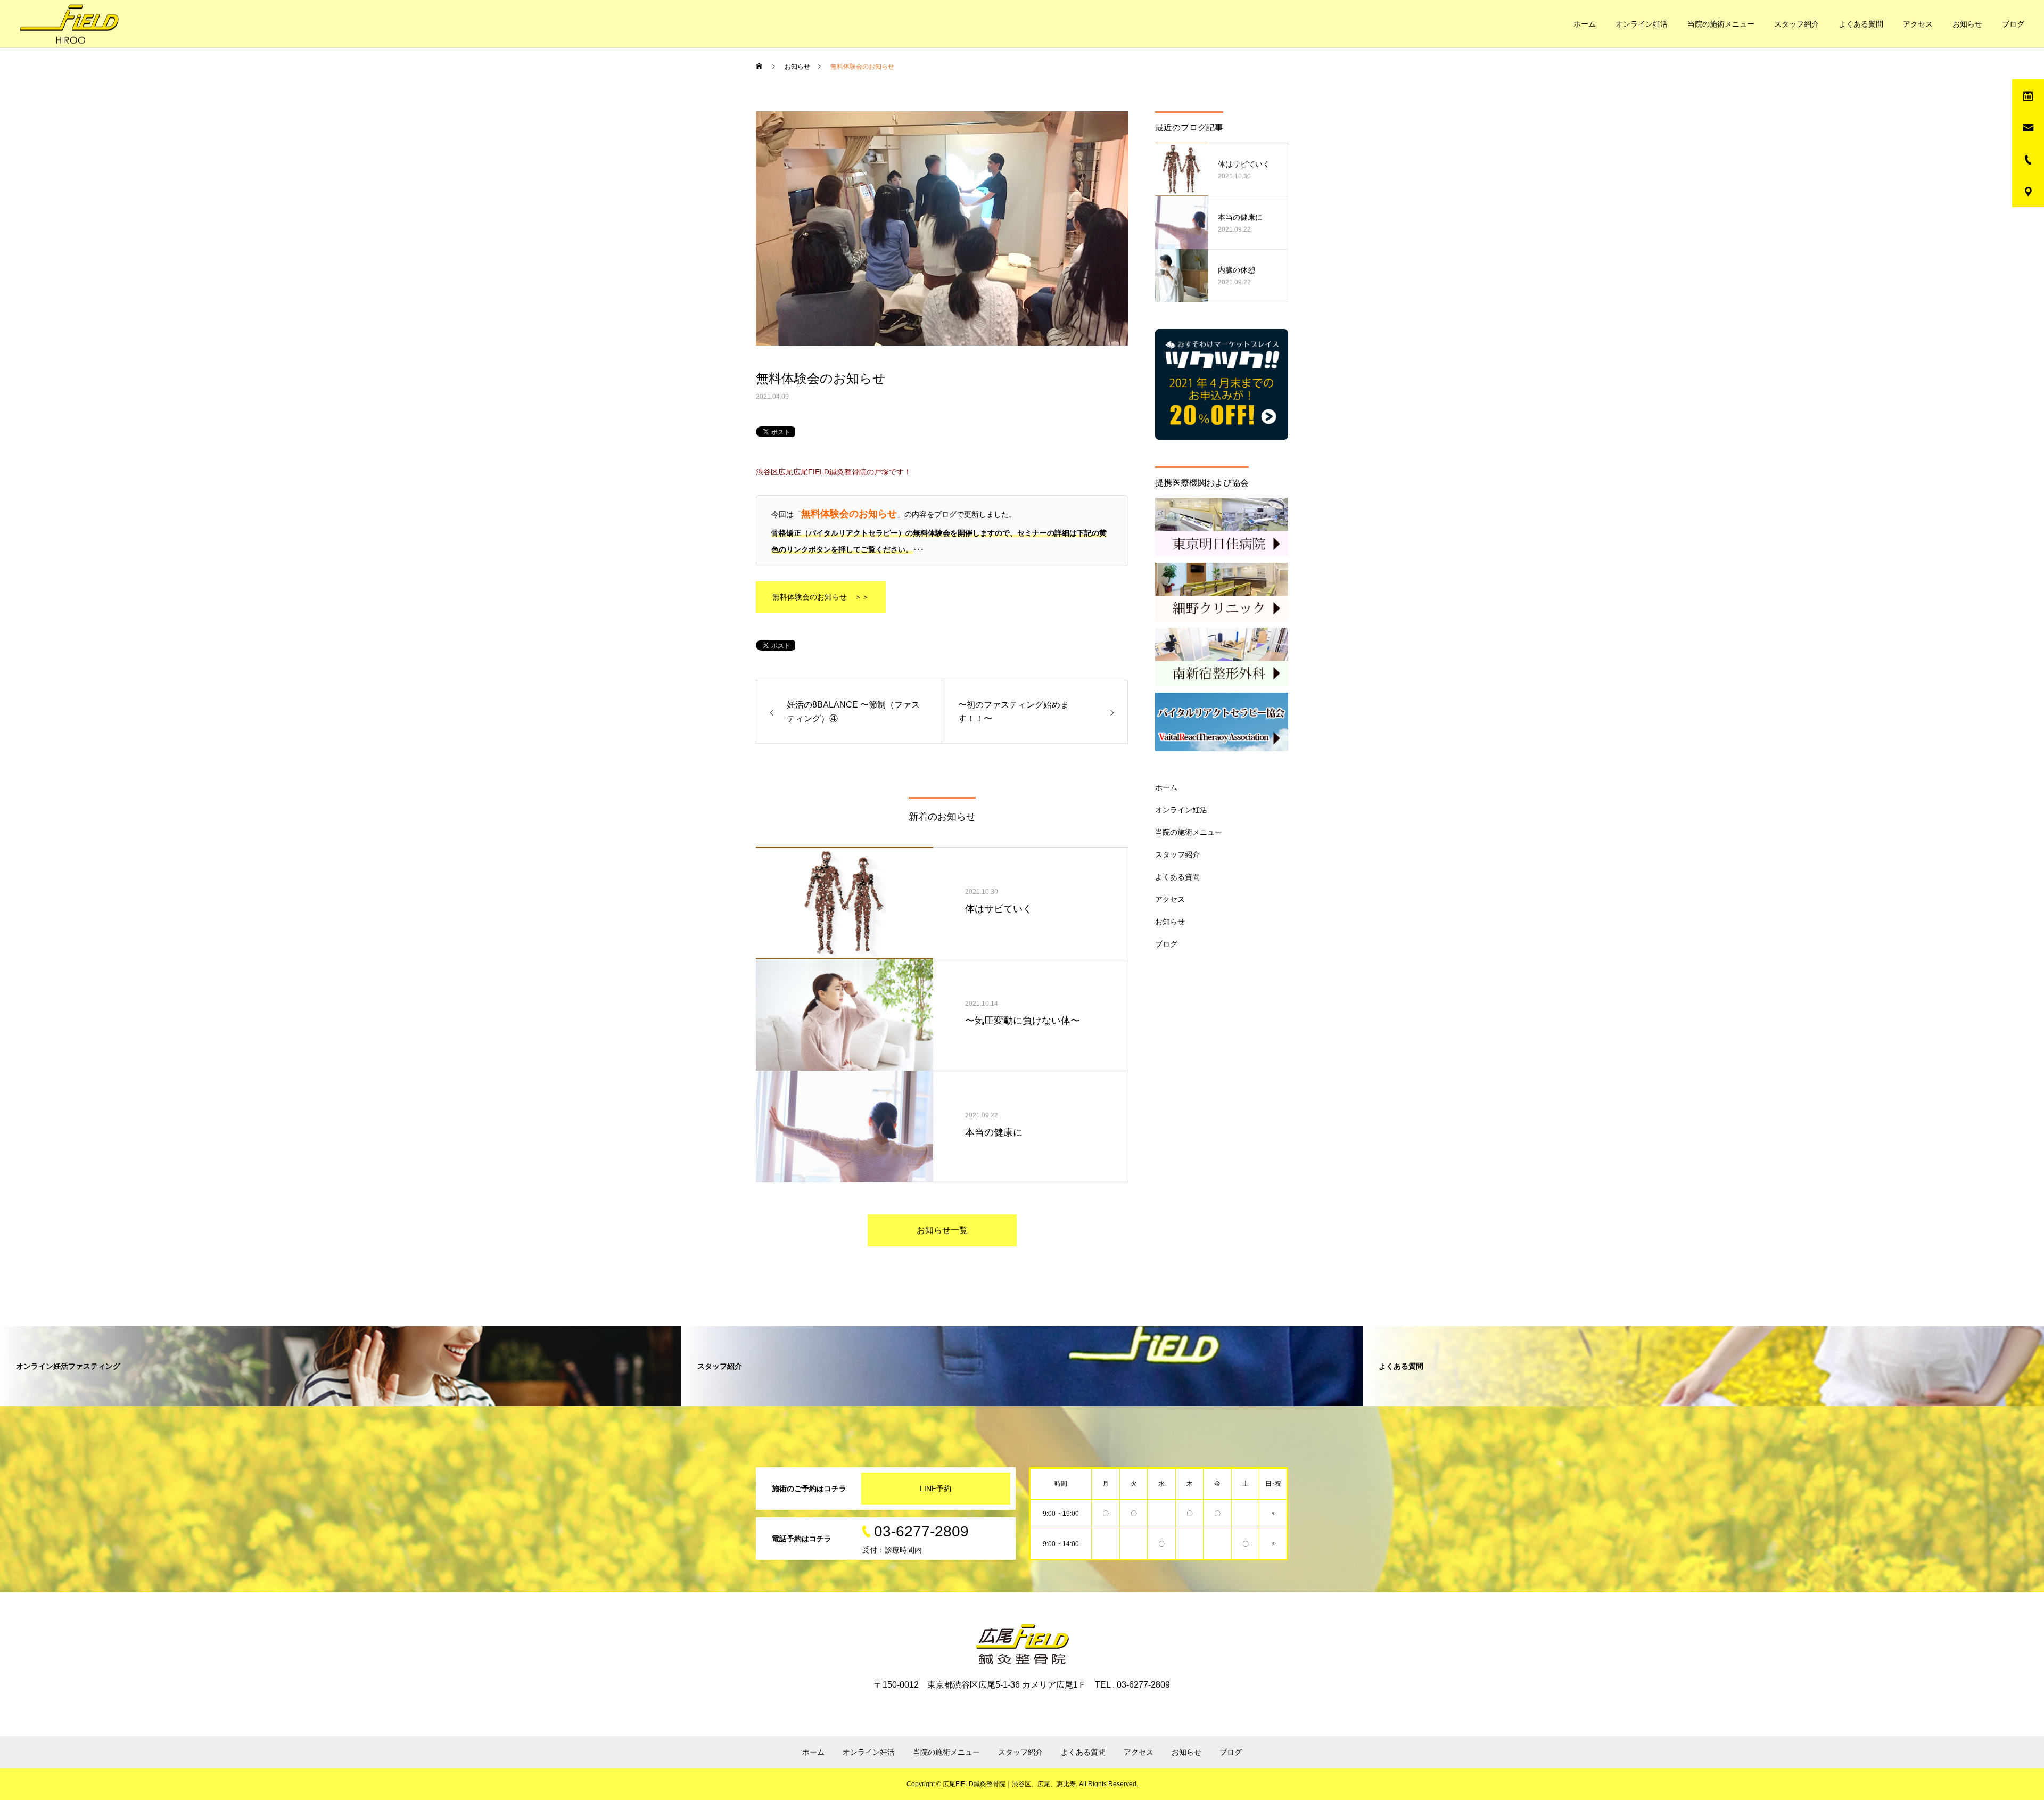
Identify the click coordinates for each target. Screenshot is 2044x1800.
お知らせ (1967, 24)
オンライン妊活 (1642, 24)
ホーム (1585, 24)
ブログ (2013, 24)
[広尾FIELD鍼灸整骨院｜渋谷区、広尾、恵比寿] (69, 24)
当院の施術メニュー (1721, 24)
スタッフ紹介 (1796, 24)
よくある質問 (1861, 24)
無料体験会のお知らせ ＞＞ (821, 597)
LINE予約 (936, 1489)
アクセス (1918, 24)
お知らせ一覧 (942, 1230)
